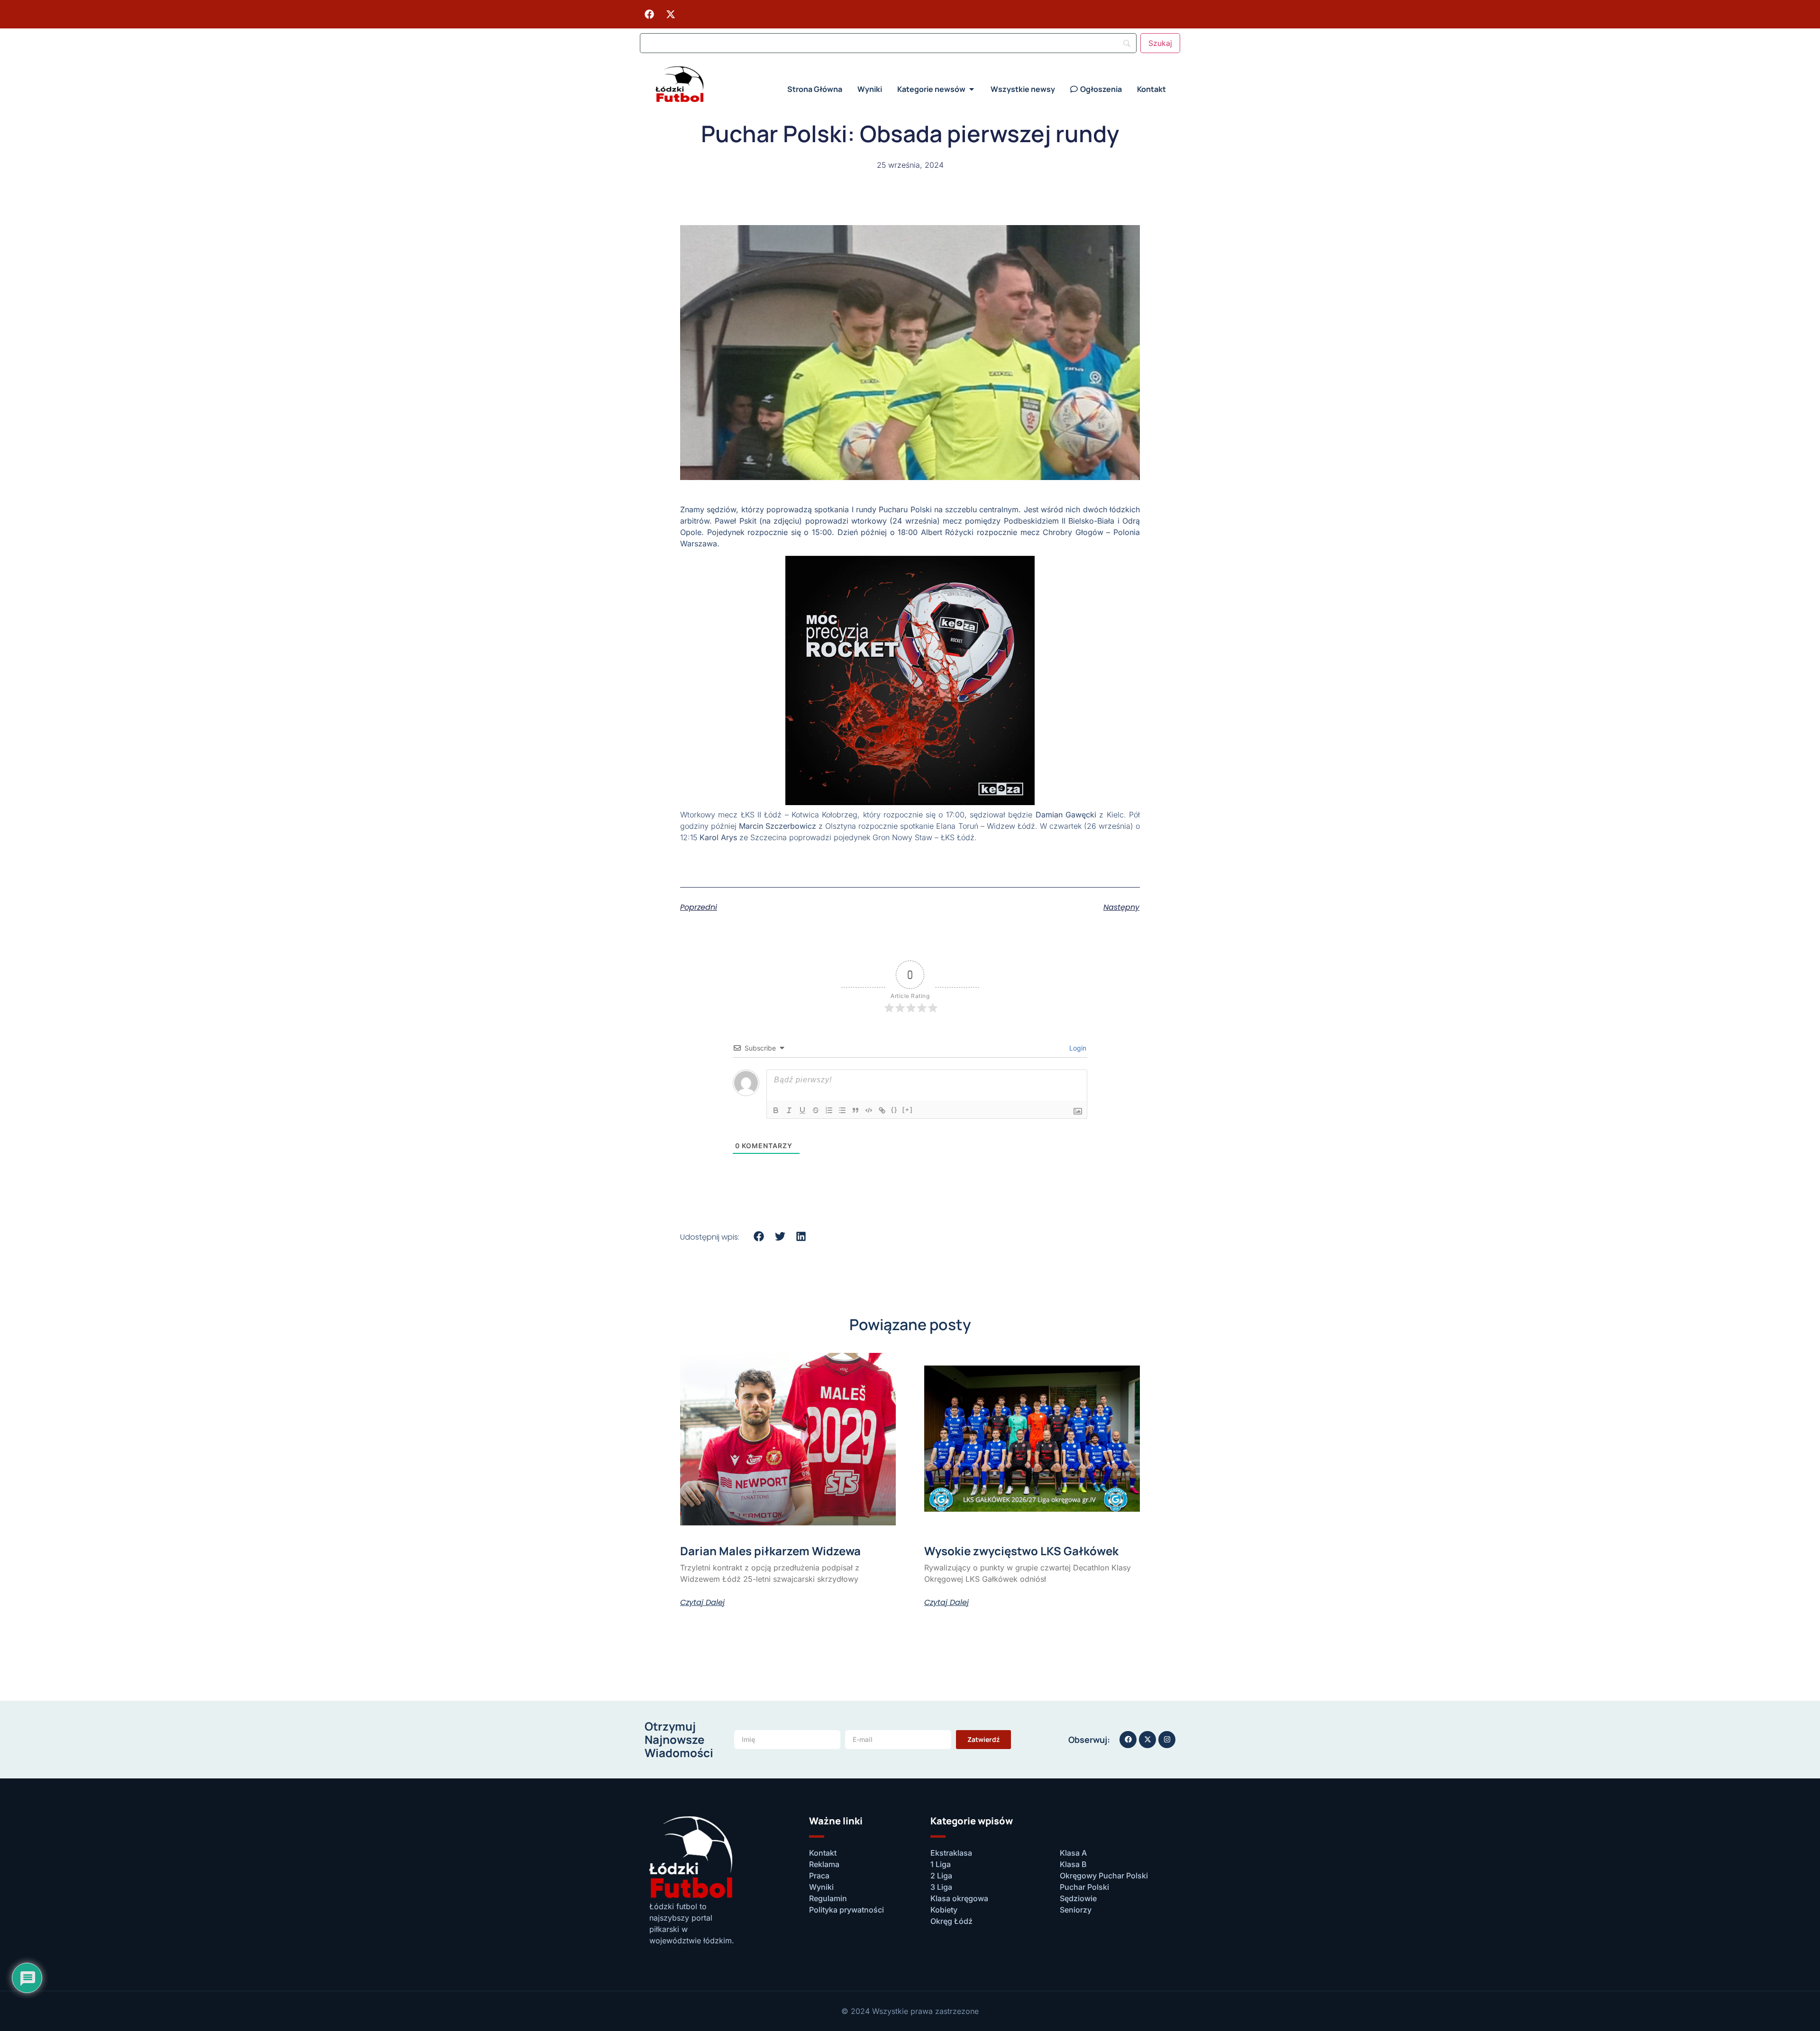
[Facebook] (649, 14)
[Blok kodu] (869, 1110)
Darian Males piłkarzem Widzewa (770, 1551)
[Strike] (816, 1110)
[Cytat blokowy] (855, 1110)
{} (894, 1110)
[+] (908, 1110)
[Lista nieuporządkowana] (842, 1110)
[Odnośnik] (882, 1110)
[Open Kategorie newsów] (972, 89)
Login (1077, 1048)
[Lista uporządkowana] (829, 1110)
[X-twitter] (671, 14)
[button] (759, 1237)
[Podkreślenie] (802, 1110)
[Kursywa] (789, 1110)
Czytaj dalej (702, 1603)
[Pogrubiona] (776, 1110)
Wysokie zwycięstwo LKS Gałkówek (1021, 1551)
